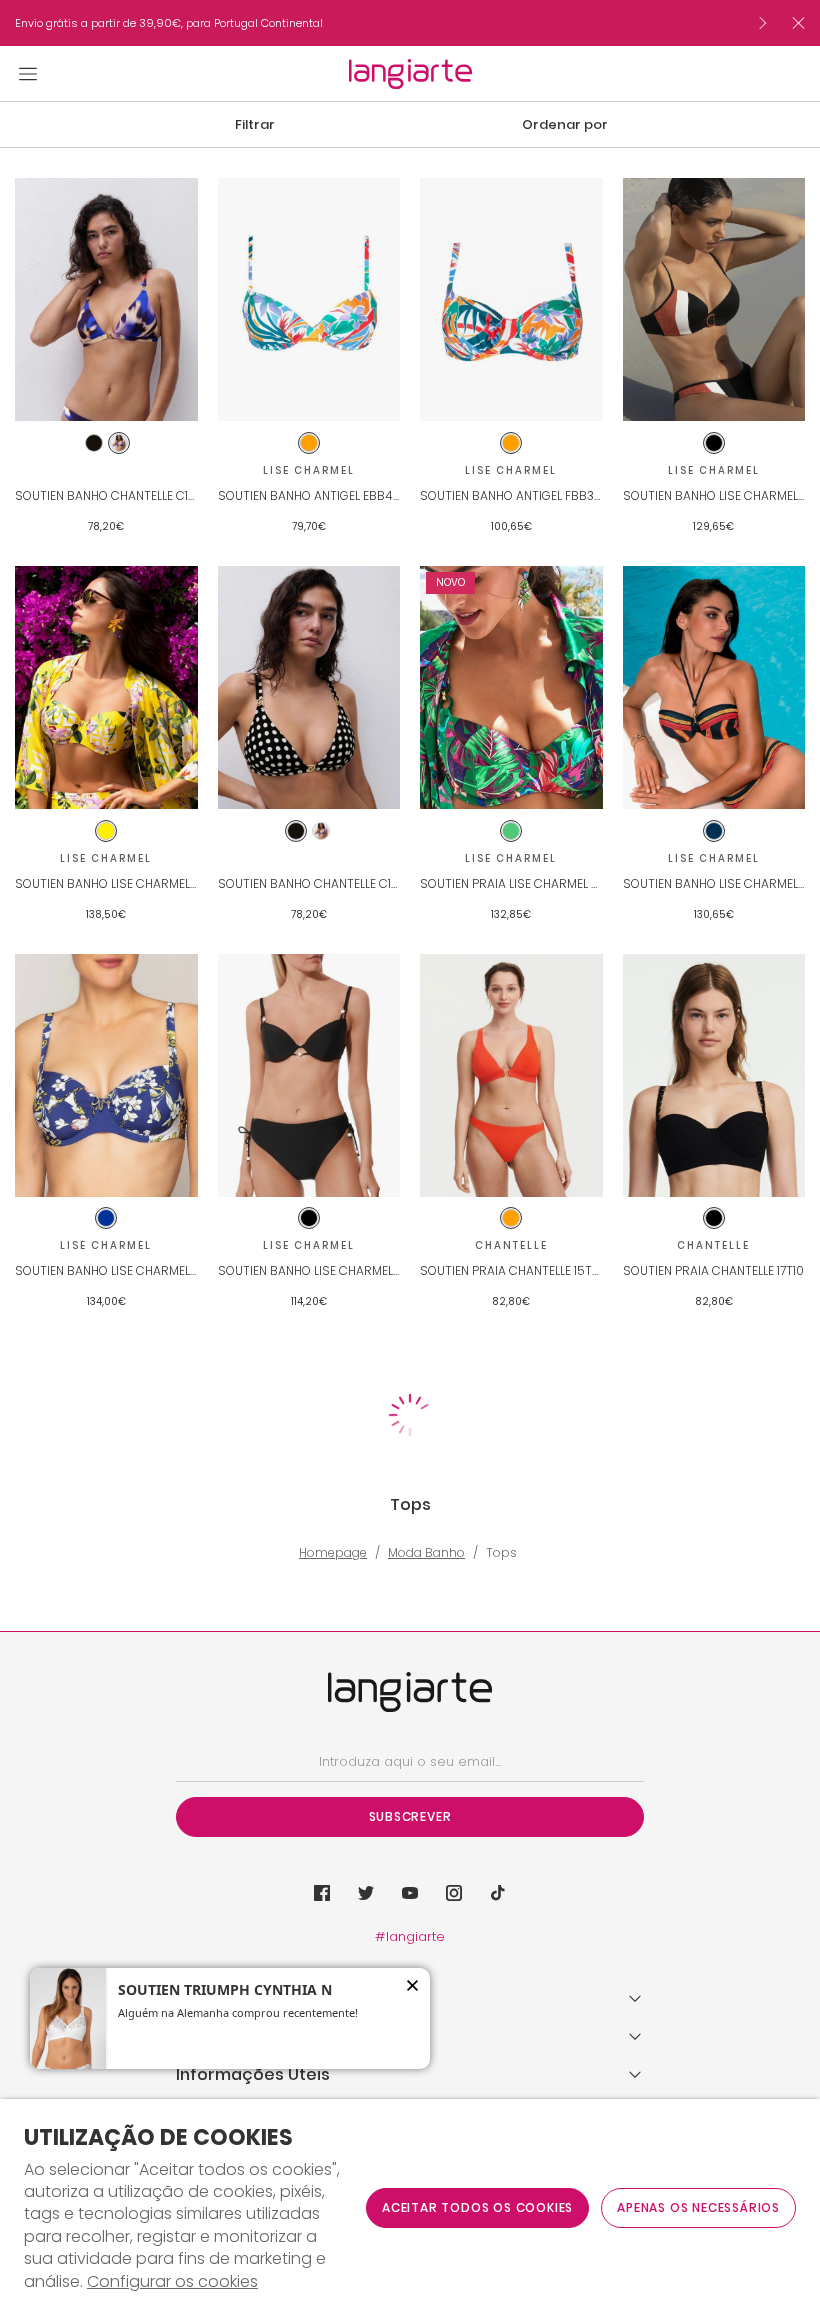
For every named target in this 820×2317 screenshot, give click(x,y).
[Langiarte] (410, 74)
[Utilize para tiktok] (498, 1893)
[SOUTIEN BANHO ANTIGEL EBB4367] (309, 299)
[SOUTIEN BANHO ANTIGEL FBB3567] (511, 299)
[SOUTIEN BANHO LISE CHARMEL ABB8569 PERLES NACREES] (309, 1075)
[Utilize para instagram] (454, 1893)
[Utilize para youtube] (410, 1893)
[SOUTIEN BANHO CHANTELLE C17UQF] (106, 299)
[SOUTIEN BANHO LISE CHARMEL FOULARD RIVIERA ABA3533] (106, 1075)
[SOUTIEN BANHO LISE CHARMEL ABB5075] (714, 687)
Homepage (333, 1553)
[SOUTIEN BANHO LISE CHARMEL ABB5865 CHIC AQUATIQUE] (714, 299)
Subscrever (410, 1816)
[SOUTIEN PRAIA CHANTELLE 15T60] (511, 1075)
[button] (255, 124)
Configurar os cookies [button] (172, 2282)
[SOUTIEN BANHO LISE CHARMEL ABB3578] (106, 687)
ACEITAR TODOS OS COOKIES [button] (477, 2207)
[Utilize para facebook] (322, 1893)
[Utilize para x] (366, 1893)
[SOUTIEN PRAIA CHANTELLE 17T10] (714, 1075)
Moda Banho (426, 1553)
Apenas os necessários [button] (698, 2207)
